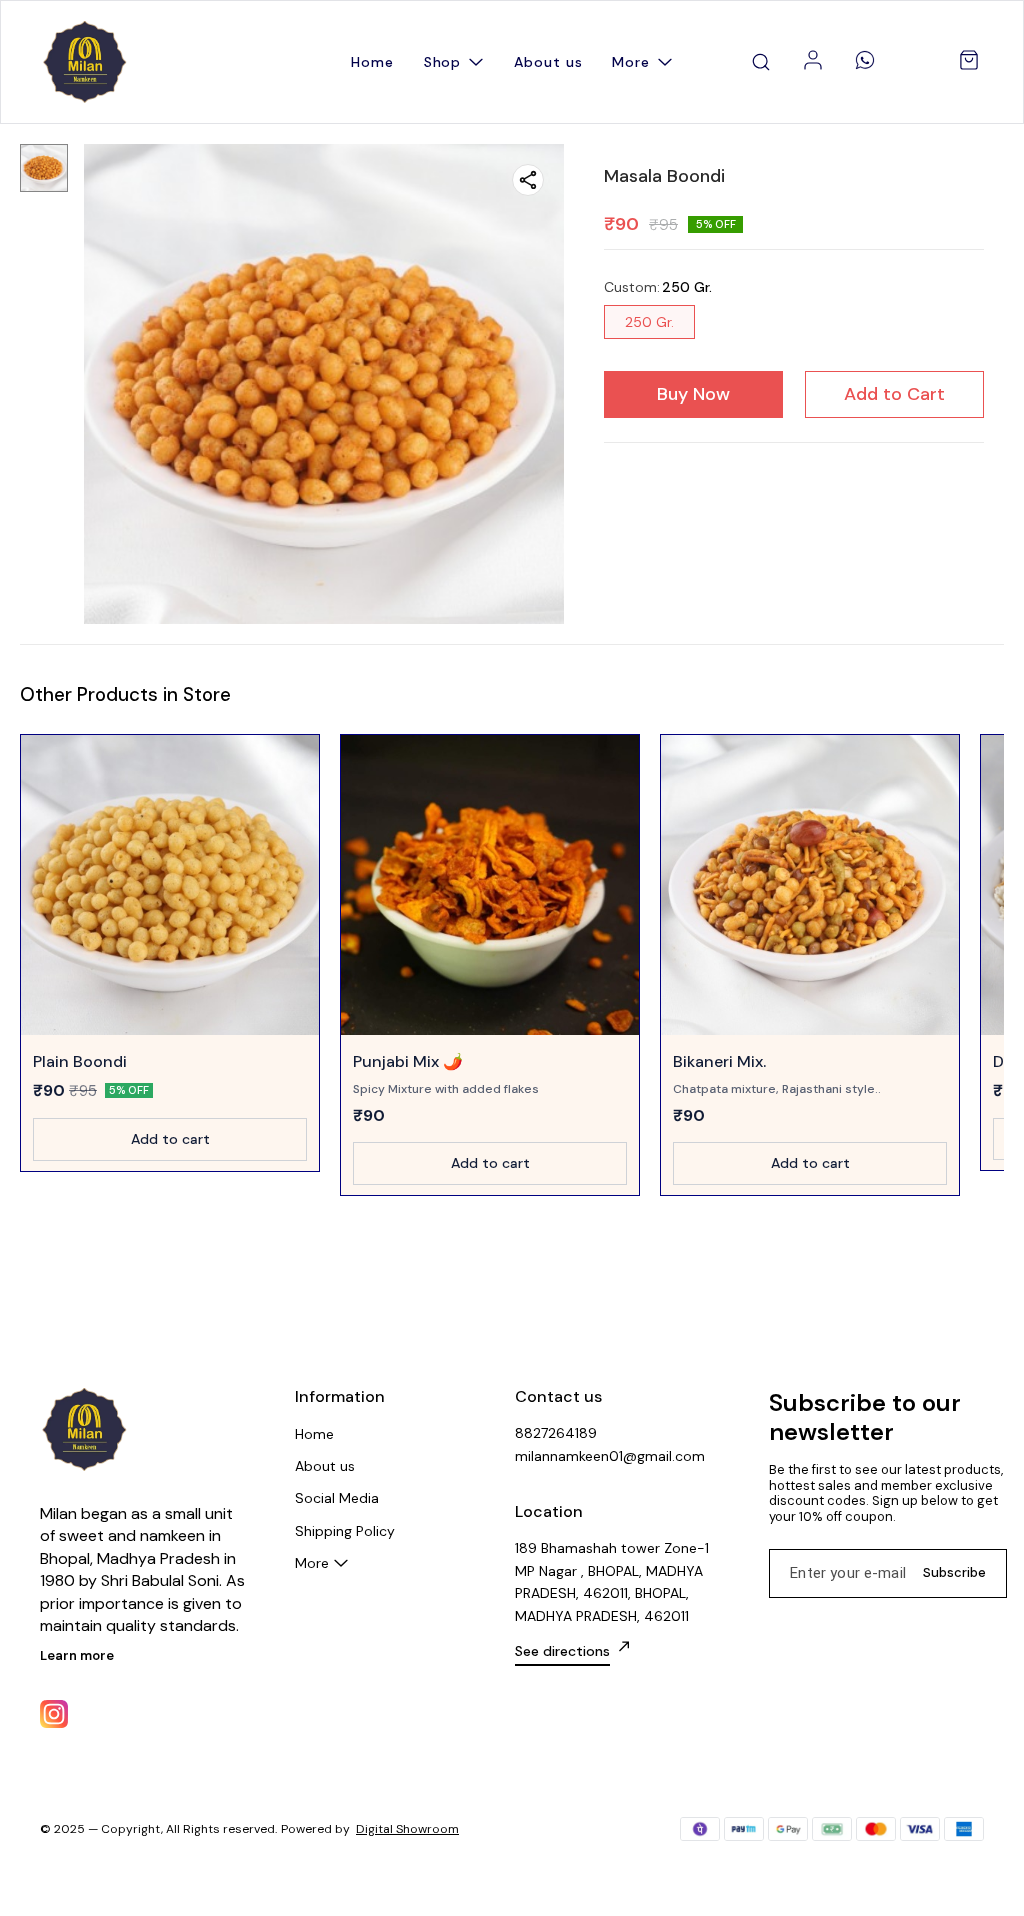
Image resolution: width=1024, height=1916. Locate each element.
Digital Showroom (407, 1829)
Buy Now (693, 394)
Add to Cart (894, 394)
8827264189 (556, 1433)
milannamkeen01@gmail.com (610, 1456)
